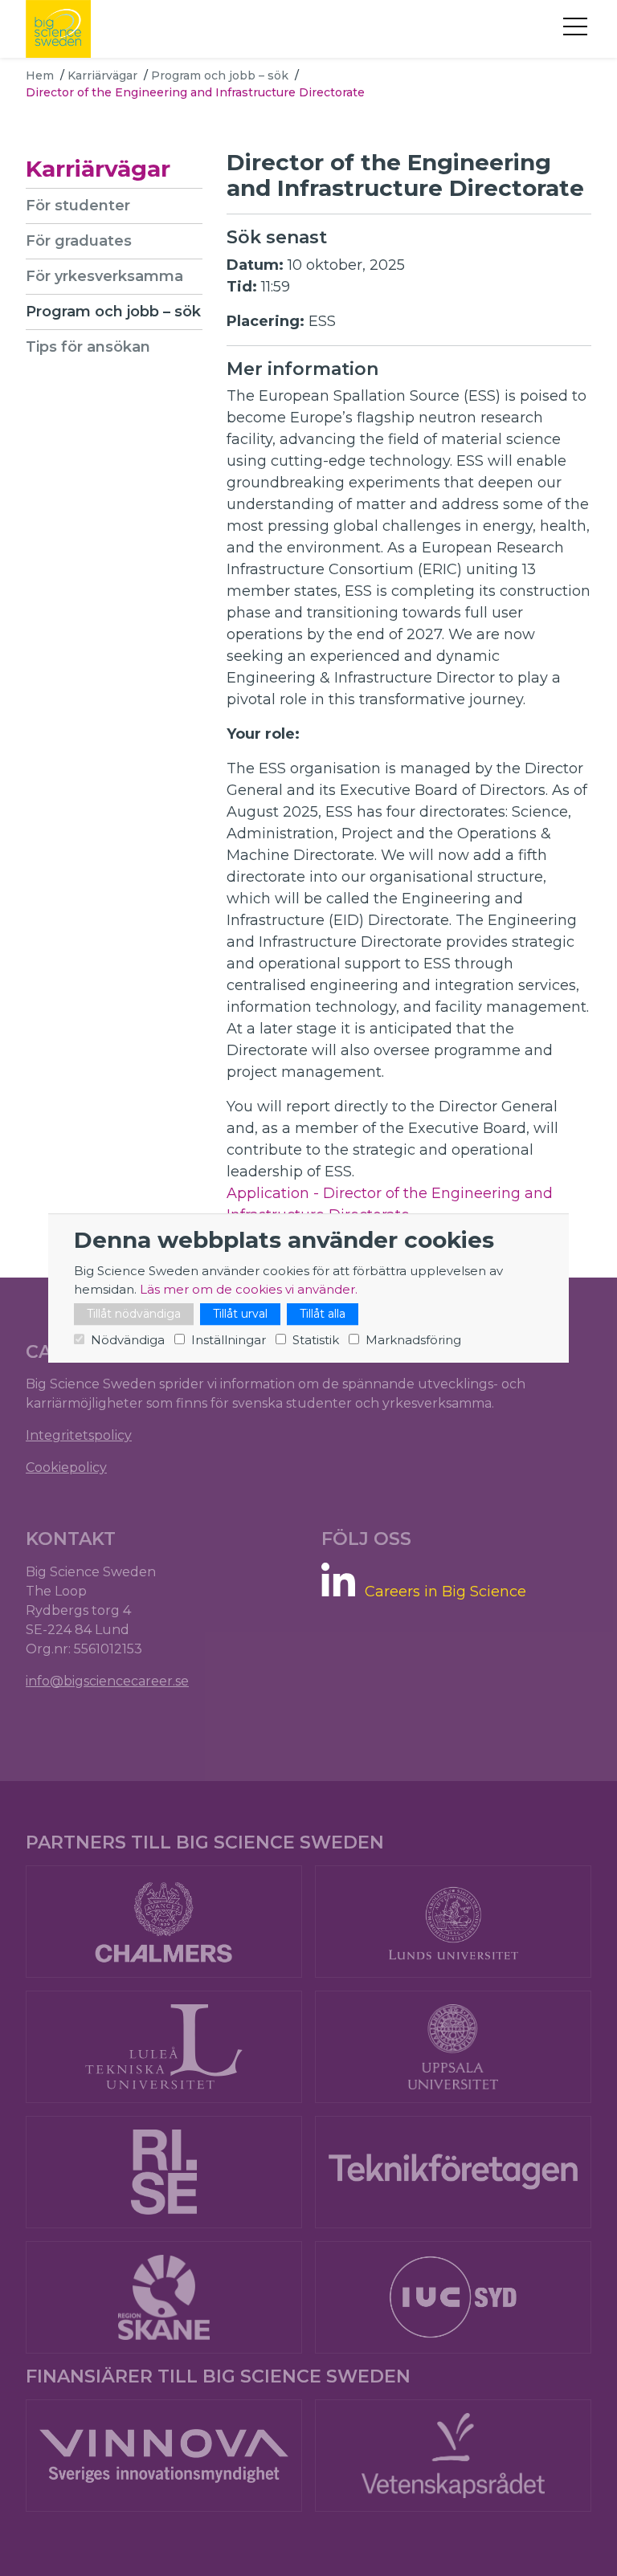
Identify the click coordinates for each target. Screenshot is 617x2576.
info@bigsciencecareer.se (107, 1681)
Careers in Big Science (445, 1592)
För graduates (79, 241)
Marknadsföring (413, 1340)
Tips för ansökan (88, 347)
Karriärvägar (102, 75)
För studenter (78, 206)
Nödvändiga (128, 1340)
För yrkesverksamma (104, 276)
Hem (40, 75)
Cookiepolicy (66, 1467)
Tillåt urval (240, 1314)
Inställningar (229, 1340)
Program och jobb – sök (220, 75)
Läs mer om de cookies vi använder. (249, 1289)
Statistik (316, 1340)
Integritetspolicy (79, 1435)
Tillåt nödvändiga (134, 1314)
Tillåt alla (323, 1314)
